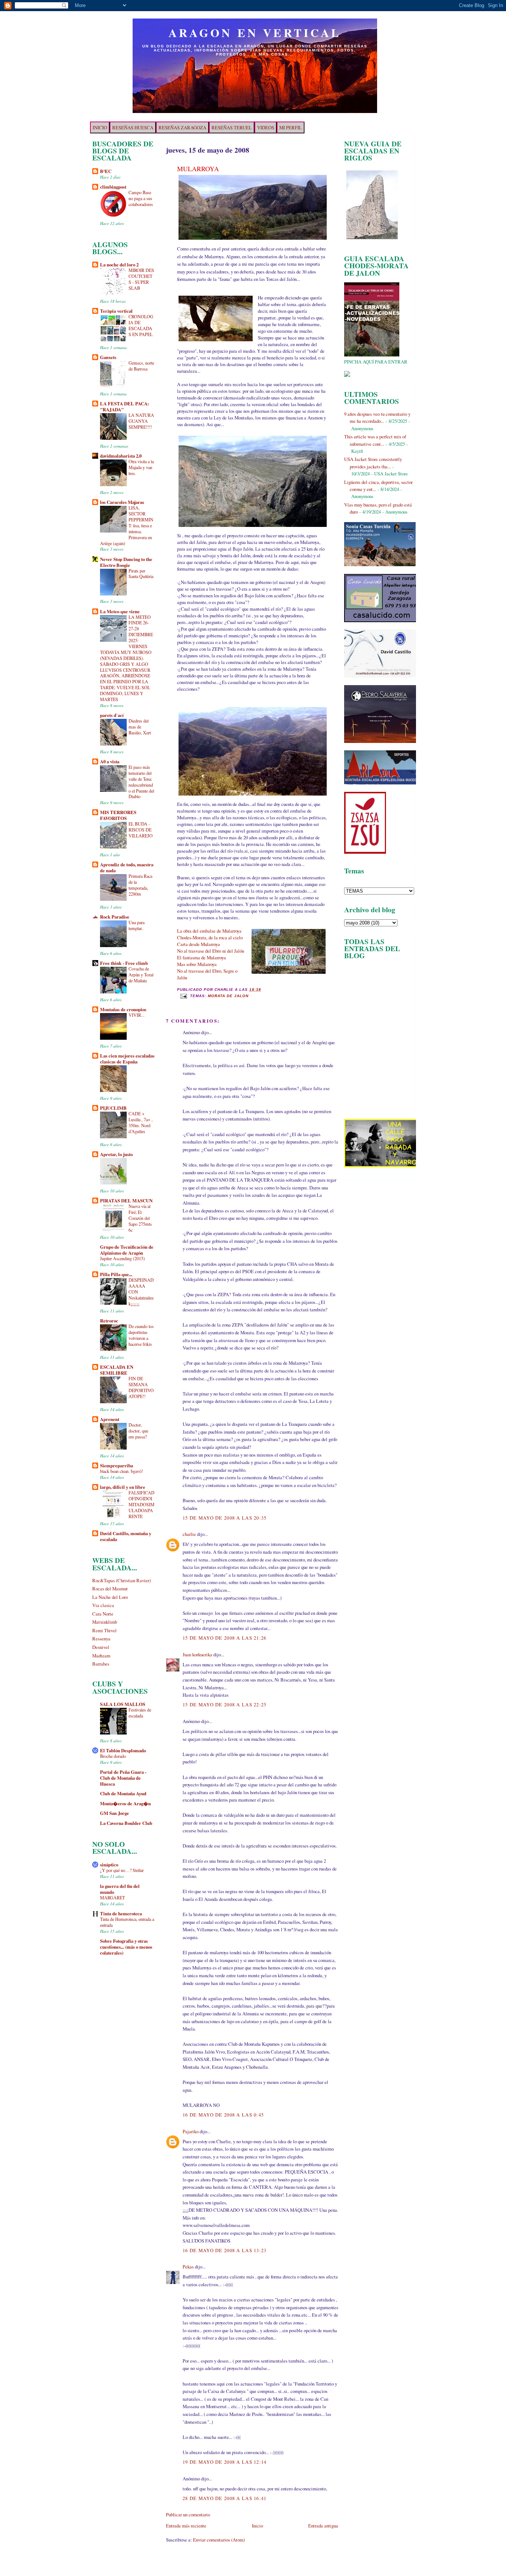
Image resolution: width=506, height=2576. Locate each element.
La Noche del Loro (110, 1597)
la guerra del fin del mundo (120, 1889)
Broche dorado (113, 1756)
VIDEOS (266, 127)
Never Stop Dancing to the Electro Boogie (126, 562)
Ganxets (108, 357)
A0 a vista (110, 761)
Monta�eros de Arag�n (125, 1803)
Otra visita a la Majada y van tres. (141, 467)
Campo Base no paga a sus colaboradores (141, 198)
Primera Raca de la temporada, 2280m (140, 885)
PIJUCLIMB (113, 1108)
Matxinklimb (105, 1622)
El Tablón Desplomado (123, 1750)
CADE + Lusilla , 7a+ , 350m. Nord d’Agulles (141, 1122)
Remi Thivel (104, 1630)
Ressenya (101, 1639)
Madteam (101, 1656)
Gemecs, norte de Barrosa (141, 366)
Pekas (188, 2267)
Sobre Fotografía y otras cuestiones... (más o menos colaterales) (126, 1947)
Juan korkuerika (197, 1654)
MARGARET (112, 1898)
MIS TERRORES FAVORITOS (118, 815)
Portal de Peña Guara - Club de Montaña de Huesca (123, 1778)
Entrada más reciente (186, 2526)
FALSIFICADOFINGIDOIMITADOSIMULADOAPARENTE (142, 1504)
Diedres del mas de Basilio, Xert (140, 727)
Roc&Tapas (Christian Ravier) (121, 1580)
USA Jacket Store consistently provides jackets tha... (373, 463)
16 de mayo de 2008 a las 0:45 (223, 2115)
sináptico (109, 1865)
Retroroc (109, 1321)
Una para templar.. (137, 925)
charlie (189, 1534)
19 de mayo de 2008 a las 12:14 (225, 2462)
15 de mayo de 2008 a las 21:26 (225, 1638)
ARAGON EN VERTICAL (255, 33)
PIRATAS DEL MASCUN (126, 1201)
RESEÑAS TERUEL (232, 127)
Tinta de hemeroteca (121, 1913)
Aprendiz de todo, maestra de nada (127, 867)
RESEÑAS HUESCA (133, 127)
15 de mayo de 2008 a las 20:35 (225, 1518)
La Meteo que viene (120, 611)
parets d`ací (112, 715)
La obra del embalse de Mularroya (209, 931)
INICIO (100, 127)
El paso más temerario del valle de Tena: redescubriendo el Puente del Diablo (141, 782)
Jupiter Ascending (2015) (122, 1258)
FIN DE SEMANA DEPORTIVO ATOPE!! (141, 1387)
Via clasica (103, 1605)
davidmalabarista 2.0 (121, 456)
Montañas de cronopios (123, 1009)
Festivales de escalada (140, 1713)
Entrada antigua (323, 2526)
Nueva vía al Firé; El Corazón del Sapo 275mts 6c (140, 1218)
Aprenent (110, 1419)
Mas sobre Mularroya (197, 964)
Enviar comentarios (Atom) (219, 2540)
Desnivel (101, 1647)
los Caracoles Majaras (122, 502)
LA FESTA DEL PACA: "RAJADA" (124, 406)
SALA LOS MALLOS (123, 1704)
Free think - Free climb (124, 963)
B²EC (106, 171)
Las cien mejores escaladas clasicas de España (127, 1059)
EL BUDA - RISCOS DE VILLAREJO (141, 830)
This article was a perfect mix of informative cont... (375, 440)
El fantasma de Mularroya (202, 957)
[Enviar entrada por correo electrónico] (184, 996)
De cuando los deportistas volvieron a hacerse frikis (141, 1335)
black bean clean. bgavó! (121, 1471)
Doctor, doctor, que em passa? (138, 1431)
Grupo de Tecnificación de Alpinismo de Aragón (127, 1250)
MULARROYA (198, 169)
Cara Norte (103, 1614)
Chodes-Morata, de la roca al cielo (210, 937)
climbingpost (113, 187)
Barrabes (101, 1664)
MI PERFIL (291, 127)
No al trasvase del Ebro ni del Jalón (211, 951)
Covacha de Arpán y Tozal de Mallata (141, 975)
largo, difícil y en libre (123, 1487)
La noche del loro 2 (119, 265)
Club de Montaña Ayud (123, 1793)
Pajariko (191, 2131)
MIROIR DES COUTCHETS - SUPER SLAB (141, 279)
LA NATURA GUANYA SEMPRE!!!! (141, 421)
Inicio (257, 2526)
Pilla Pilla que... (116, 1274)
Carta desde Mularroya (199, 944)
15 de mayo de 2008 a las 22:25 (225, 1704)
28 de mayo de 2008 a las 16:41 (225, 2498)
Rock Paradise (115, 917)
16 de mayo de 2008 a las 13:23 (225, 2250)
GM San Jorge (114, 1813)
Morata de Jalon (228, 996)
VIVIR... (137, 1015)
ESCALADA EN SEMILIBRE (117, 1370)
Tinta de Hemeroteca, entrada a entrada (127, 1922)
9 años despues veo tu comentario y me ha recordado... (377, 417)
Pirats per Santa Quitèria (141, 574)
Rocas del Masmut (110, 1589)
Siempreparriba (116, 1465)
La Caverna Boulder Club (126, 1823)
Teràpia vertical (116, 311)
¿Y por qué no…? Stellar (122, 1870)
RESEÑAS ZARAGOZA (182, 127)
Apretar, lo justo (116, 1154)
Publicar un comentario (188, 2514)
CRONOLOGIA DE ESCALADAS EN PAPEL (141, 325)
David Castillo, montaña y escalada (126, 1536)
